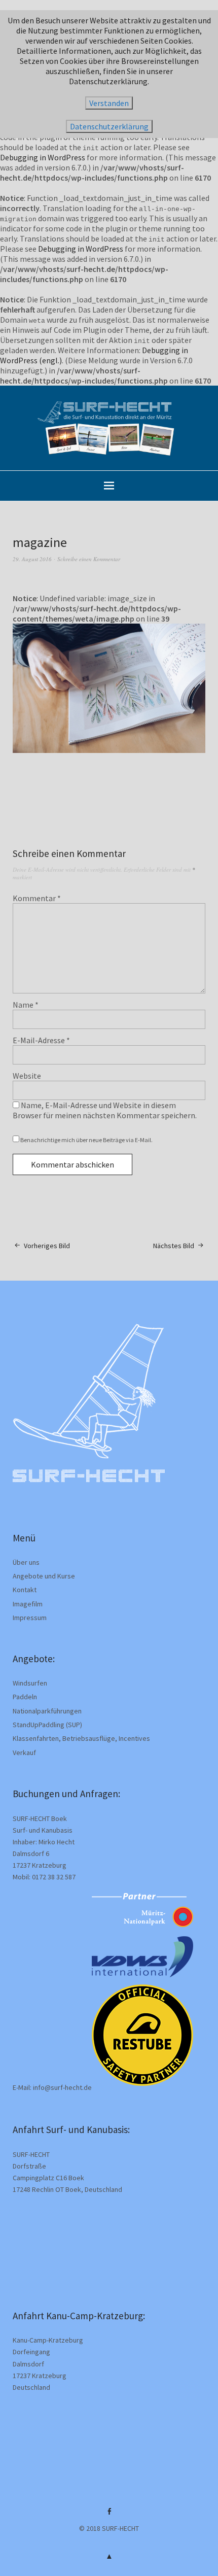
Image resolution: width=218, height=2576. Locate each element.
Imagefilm (28, 1604)
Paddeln (25, 1697)
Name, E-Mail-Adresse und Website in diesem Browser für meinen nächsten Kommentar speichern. (105, 1110)
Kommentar (37, 898)
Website (27, 1076)
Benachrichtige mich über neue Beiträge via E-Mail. (86, 1140)
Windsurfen (30, 1683)
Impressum (30, 1618)
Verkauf (24, 1753)
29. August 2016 (32, 559)
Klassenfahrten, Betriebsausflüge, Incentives (81, 1738)
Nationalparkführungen (47, 1711)
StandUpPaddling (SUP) (47, 1725)
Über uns (26, 1562)
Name (26, 1005)
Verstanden (109, 103)
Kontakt (25, 1590)
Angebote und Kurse (44, 1576)
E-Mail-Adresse (41, 1040)
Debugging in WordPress (43, 157)
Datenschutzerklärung (109, 126)
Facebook (109, 2515)
